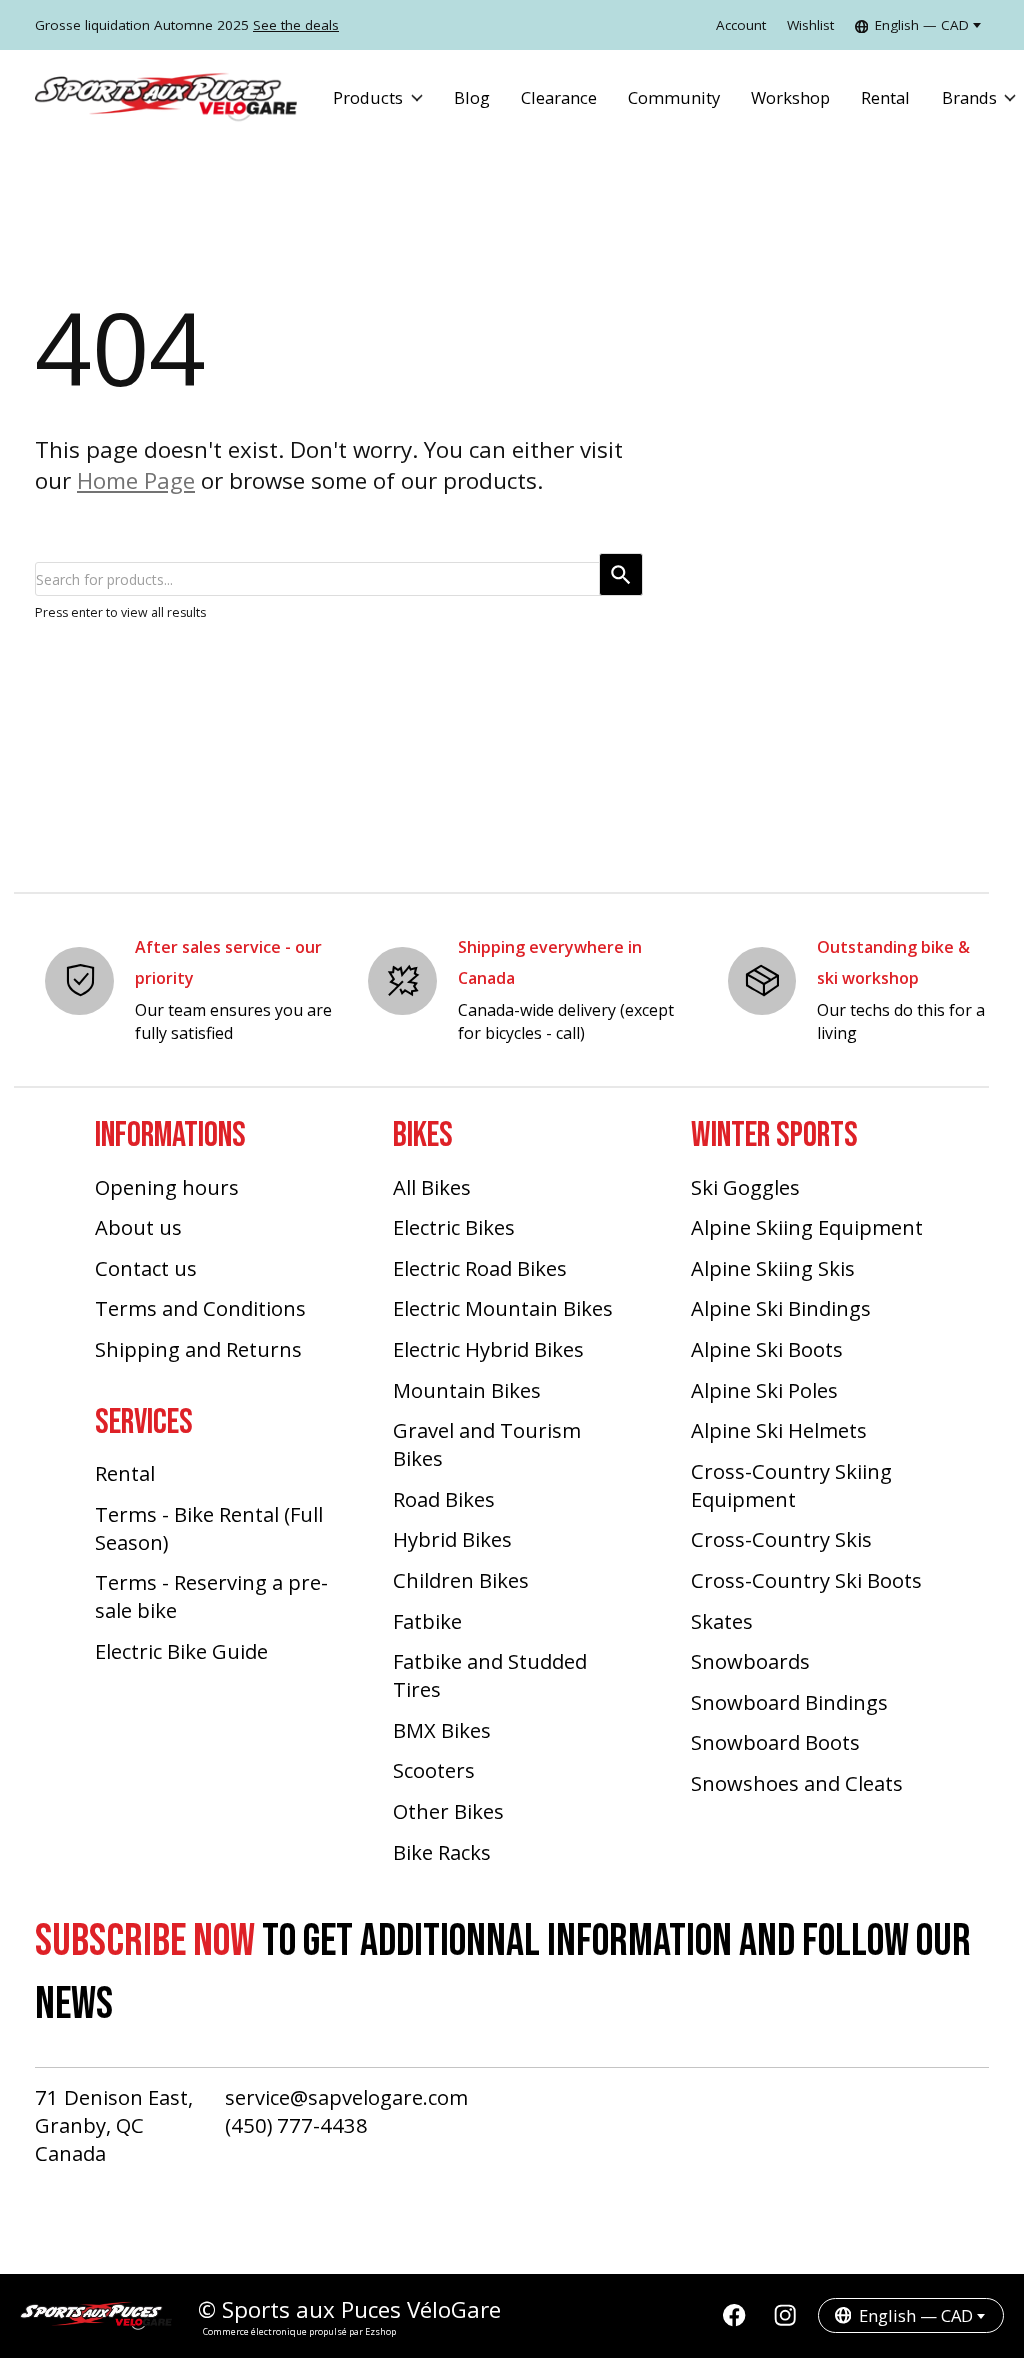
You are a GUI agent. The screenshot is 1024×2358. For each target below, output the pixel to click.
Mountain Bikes (467, 1390)
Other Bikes (448, 1811)
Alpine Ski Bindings (781, 1308)
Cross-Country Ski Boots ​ (809, 1580)
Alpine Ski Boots (767, 1349)
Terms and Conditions (200, 1308)
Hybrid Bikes (452, 1539)
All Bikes (432, 1187)
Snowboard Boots (775, 1742)
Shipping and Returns (198, 1349)
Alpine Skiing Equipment (807, 1227)
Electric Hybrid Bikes (488, 1349)
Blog (472, 97)
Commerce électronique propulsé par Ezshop (299, 2331)
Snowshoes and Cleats (797, 1783)
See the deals (296, 25)
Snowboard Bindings (789, 1702)
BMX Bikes (442, 1730)
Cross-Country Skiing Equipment (791, 1485)
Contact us (146, 1268)
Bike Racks (442, 1852)
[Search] (621, 575)
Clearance (559, 97)
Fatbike (427, 1621)
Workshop (790, 97)
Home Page (136, 480)
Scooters (434, 1770)
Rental (885, 97)
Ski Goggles (745, 1187)
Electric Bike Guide (181, 1651)
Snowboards (750, 1661)
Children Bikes (461, 1580)
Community (674, 97)
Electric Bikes (454, 1227)
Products (368, 97)
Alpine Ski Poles (764, 1390)
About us (138, 1227)
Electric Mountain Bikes (503, 1308)
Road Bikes (444, 1499)
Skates (722, 1621)
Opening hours (167, 1187)
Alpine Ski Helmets (779, 1430)
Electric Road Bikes (480, 1268)
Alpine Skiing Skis (773, 1268)
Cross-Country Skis (781, 1539)
